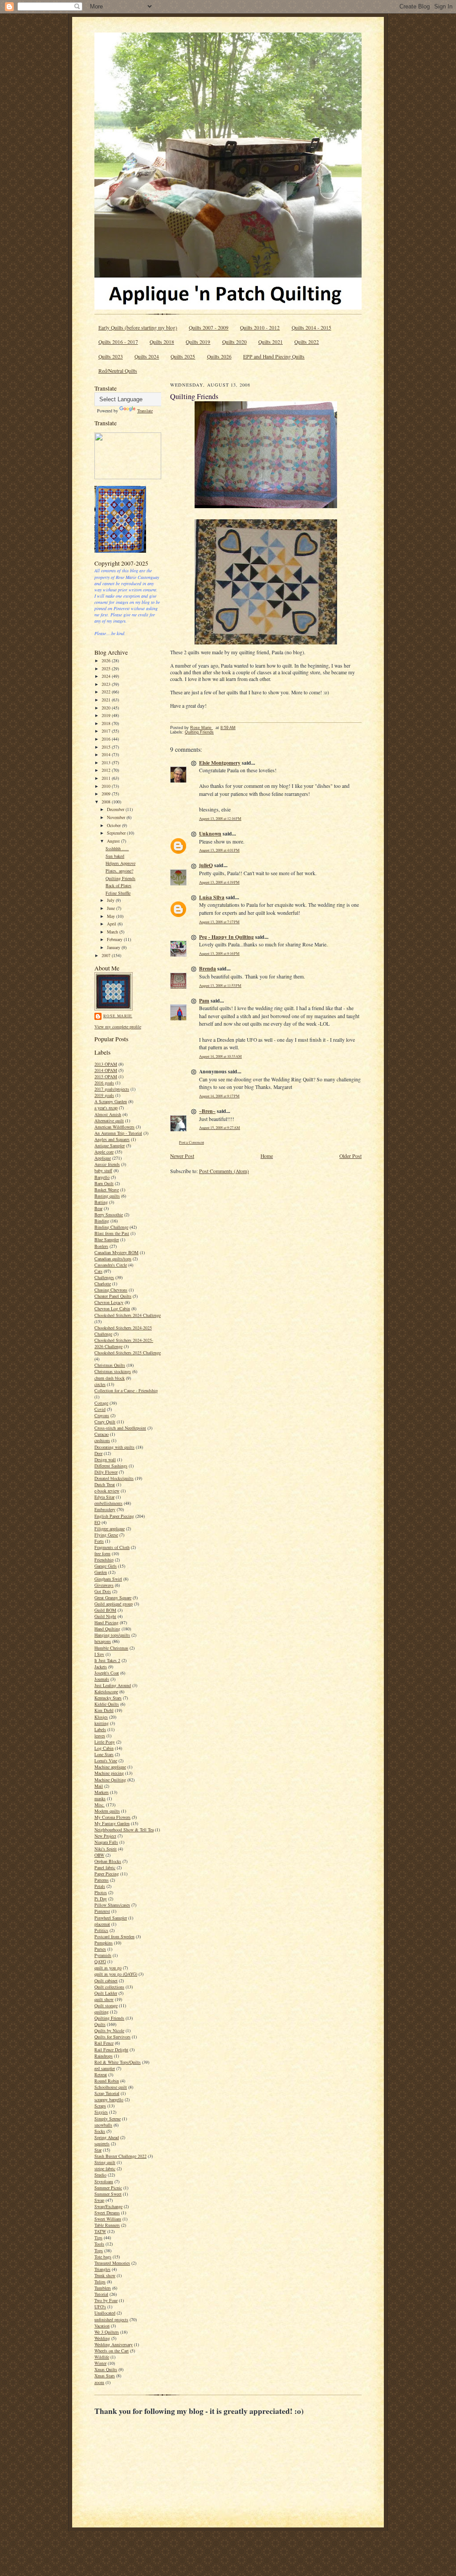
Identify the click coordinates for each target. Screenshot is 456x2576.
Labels (100, 1729)
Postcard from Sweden (114, 1936)
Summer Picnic (108, 2188)
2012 (107, 770)
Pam (204, 1001)
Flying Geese (106, 1535)
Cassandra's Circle (111, 1265)
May (112, 916)
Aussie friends (107, 1164)
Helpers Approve (120, 863)
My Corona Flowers (112, 1817)
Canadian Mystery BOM (116, 1252)
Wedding (102, 2338)
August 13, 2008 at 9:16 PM (219, 953)
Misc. (100, 1805)
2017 (107, 731)
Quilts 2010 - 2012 (260, 328)
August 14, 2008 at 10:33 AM (220, 1056)
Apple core (104, 1152)
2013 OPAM (106, 1064)
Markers (102, 1792)
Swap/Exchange (108, 2206)
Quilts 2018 (162, 342)
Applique (103, 1158)
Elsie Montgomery (220, 763)
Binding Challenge (111, 1227)
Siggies (101, 2112)
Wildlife (102, 2357)
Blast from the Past (112, 1233)
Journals (102, 1679)
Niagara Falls (106, 1842)
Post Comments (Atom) (224, 1171)
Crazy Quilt (105, 1422)
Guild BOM (105, 1610)
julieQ (206, 865)
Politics (101, 1930)
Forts (99, 1541)
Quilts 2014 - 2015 (311, 328)
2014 (107, 754)
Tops (99, 2250)
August (114, 841)
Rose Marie (118, 1016)
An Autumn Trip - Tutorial (118, 1133)
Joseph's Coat (107, 1673)
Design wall (105, 1459)
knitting (102, 1723)
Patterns (102, 1880)
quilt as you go (108, 1968)
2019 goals (104, 1095)
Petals (100, 1886)
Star (98, 2150)
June (112, 908)
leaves (100, 1736)
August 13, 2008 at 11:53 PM (220, 985)
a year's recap (106, 1108)
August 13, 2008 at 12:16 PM (220, 818)
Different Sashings (111, 1466)
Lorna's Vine (106, 1761)
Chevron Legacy (109, 1302)
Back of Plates (118, 885)
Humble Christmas (111, 1648)
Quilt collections (109, 1987)
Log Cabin (104, 1748)
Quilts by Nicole (109, 2030)
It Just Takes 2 (107, 1660)
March (113, 932)
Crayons (102, 1415)
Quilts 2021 (271, 342)
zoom (99, 2382)
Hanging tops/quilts (112, 1635)
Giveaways (104, 1585)
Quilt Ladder (106, 1993)
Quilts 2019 (198, 342)
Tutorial (101, 2294)
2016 (107, 739)
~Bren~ (207, 1111)
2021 (107, 700)
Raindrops (104, 2056)
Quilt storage (106, 2005)
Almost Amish (108, 1114)
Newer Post (182, 1156)
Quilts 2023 (111, 357)
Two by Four (106, 2300)
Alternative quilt (109, 1121)
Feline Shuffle (118, 893)
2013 (107, 762)
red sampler (105, 2068)
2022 (107, 692)
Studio (100, 2175)
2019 (107, 715)
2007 (107, 955)
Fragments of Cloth (112, 1547)
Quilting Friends (120, 878)
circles (100, 1384)
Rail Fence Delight (111, 2050)
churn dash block (110, 1378)
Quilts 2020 (234, 342)
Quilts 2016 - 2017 (118, 342)
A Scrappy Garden (111, 1101)
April (112, 924)
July (111, 900)
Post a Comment (191, 1142)
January (114, 947)
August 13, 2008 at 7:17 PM (219, 922)
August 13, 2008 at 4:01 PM (219, 850)
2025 (107, 668)
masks (100, 1798)
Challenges (104, 1277)
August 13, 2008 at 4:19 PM (219, 882)
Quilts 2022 (307, 342)
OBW (99, 1855)
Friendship (104, 1560)
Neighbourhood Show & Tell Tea (124, 1830)
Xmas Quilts (106, 2369)
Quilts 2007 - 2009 (209, 328)
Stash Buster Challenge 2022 (120, 2156)
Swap (99, 2200)
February (115, 939)
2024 (107, 676)
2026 (107, 660)
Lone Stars (104, 1754)
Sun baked (115, 856)
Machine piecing (109, 1773)
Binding (102, 1221)
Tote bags (103, 2257)
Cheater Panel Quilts (113, 1296)
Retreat (101, 2075)
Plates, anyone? (119, 871)
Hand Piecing (106, 1622)
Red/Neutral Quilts (118, 371)
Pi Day (101, 1899)
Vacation (102, 2326)
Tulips (100, 2282)
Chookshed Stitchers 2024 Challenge (128, 1315)
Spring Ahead (107, 2137)
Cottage (101, 1403)
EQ (97, 1522)
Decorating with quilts (114, 1447)
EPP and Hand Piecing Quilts (274, 357)
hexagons (103, 1641)
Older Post (350, 1156)
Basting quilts (107, 1196)
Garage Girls (106, 1566)
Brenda (208, 968)
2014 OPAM (106, 1070)
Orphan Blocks (108, 1861)
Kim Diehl (104, 1710)
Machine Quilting (110, 1780)
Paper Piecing (107, 1874)
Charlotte (103, 1284)
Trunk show (105, 2275)
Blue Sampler (107, 1239)
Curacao (102, 1434)
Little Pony (105, 1742)
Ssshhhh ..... (117, 848)
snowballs (103, 2125)
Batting (101, 1202)
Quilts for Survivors (112, 2037)
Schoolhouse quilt (111, 2087)
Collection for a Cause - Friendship (126, 1390)
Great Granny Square (113, 1598)
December (116, 809)
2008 (107, 802)
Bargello (102, 1177)
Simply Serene (108, 2119)
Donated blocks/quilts (114, 1478)
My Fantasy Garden (112, 1823)
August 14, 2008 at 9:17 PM (219, 1096)
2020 (107, 708)
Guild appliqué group (114, 1604)
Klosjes (101, 1717)
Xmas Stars (105, 2376)
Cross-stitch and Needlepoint (120, 1428)
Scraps (100, 2106)
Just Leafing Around (113, 1685)
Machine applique (110, 1767)
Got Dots (103, 1591)
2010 (107, 786)
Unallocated (105, 2313)
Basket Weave (107, 1190)
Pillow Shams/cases (112, 1905)
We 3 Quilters (107, 2332)
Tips (98, 2238)
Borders (101, 1246)
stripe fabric (105, 2168)
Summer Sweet (108, 2194)
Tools (99, 2244)
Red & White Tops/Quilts (118, 2062)
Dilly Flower (106, 1472)
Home (267, 1156)
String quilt (105, 2162)
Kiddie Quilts (107, 1704)
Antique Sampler (110, 1145)
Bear (98, 1208)
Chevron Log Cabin (112, 1308)
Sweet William (108, 2219)
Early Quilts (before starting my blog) (138, 328)
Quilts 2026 (219, 357)
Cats (98, 1271)
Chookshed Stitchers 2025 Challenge (128, 1353)
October (114, 825)
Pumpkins (104, 1943)
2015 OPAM (106, 1076)
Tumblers (103, 2288)
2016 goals (104, 1083)
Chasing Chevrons (111, 1290)
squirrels (102, 2144)
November (117, 817)
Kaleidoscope (106, 1692)
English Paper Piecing (114, 1516)
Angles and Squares (112, 1139)
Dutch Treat (105, 1484)
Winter (100, 2363)
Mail (99, 1786)
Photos (101, 1892)
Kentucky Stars (108, 1698)
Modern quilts (107, 1811)
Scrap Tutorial (107, 2093)
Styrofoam (104, 2181)
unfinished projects (111, 2319)
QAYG (100, 1961)
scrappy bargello (109, 2099)
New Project (105, 1836)
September (117, 833)
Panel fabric (105, 1867)
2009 (107, 794)
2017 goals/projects (112, 1089)
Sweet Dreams (107, 2213)
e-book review (107, 1491)
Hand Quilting (107, 1629)
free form (102, 1553)
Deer (98, 1453)
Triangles (102, 2269)
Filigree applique (110, 1528)
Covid (100, 1409)
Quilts (100, 2024)
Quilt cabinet (106, 1981)
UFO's (100, 2307)
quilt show (104, 1999)
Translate (145, 411)
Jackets (101, 1667)
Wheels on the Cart (112, 2351)
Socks (100, 2131)
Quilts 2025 (183, 357)
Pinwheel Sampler (111, 1918)
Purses (100, 1949)
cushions (102, 1440)
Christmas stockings (113, 1371)
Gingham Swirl (108, 1579)
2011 (107, 778)
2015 (107, 747)
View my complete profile (118, 1027)
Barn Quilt (104, 1183)
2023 (107, 684)
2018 (107, 723)
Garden (101, 1572)
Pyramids (103, 1955)
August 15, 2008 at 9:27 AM (220, 1127)
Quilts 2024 (147, 357)
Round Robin (107, 2081)
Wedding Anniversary (114, 2344)
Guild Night (105, 1616)
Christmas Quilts (110, 1365)
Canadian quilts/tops (113, 1259)
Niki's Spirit (106, 1849)
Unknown (210, 834)
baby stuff (103, 1170)
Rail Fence (104, 2043)
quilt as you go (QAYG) (116, 1974)
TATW (100, 2231)
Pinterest (102, 1911)
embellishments (108, 1503)
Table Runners (107, 2225)
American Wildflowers (114, 1127)
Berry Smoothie (109, 1215)
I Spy (99, 1654)
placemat (102, 1924)
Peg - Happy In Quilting (226, 937)
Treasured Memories (112, 2263)
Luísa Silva (212, 897)
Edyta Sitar (104, 1497)
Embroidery (105, 1509)
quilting (102, 2012)
